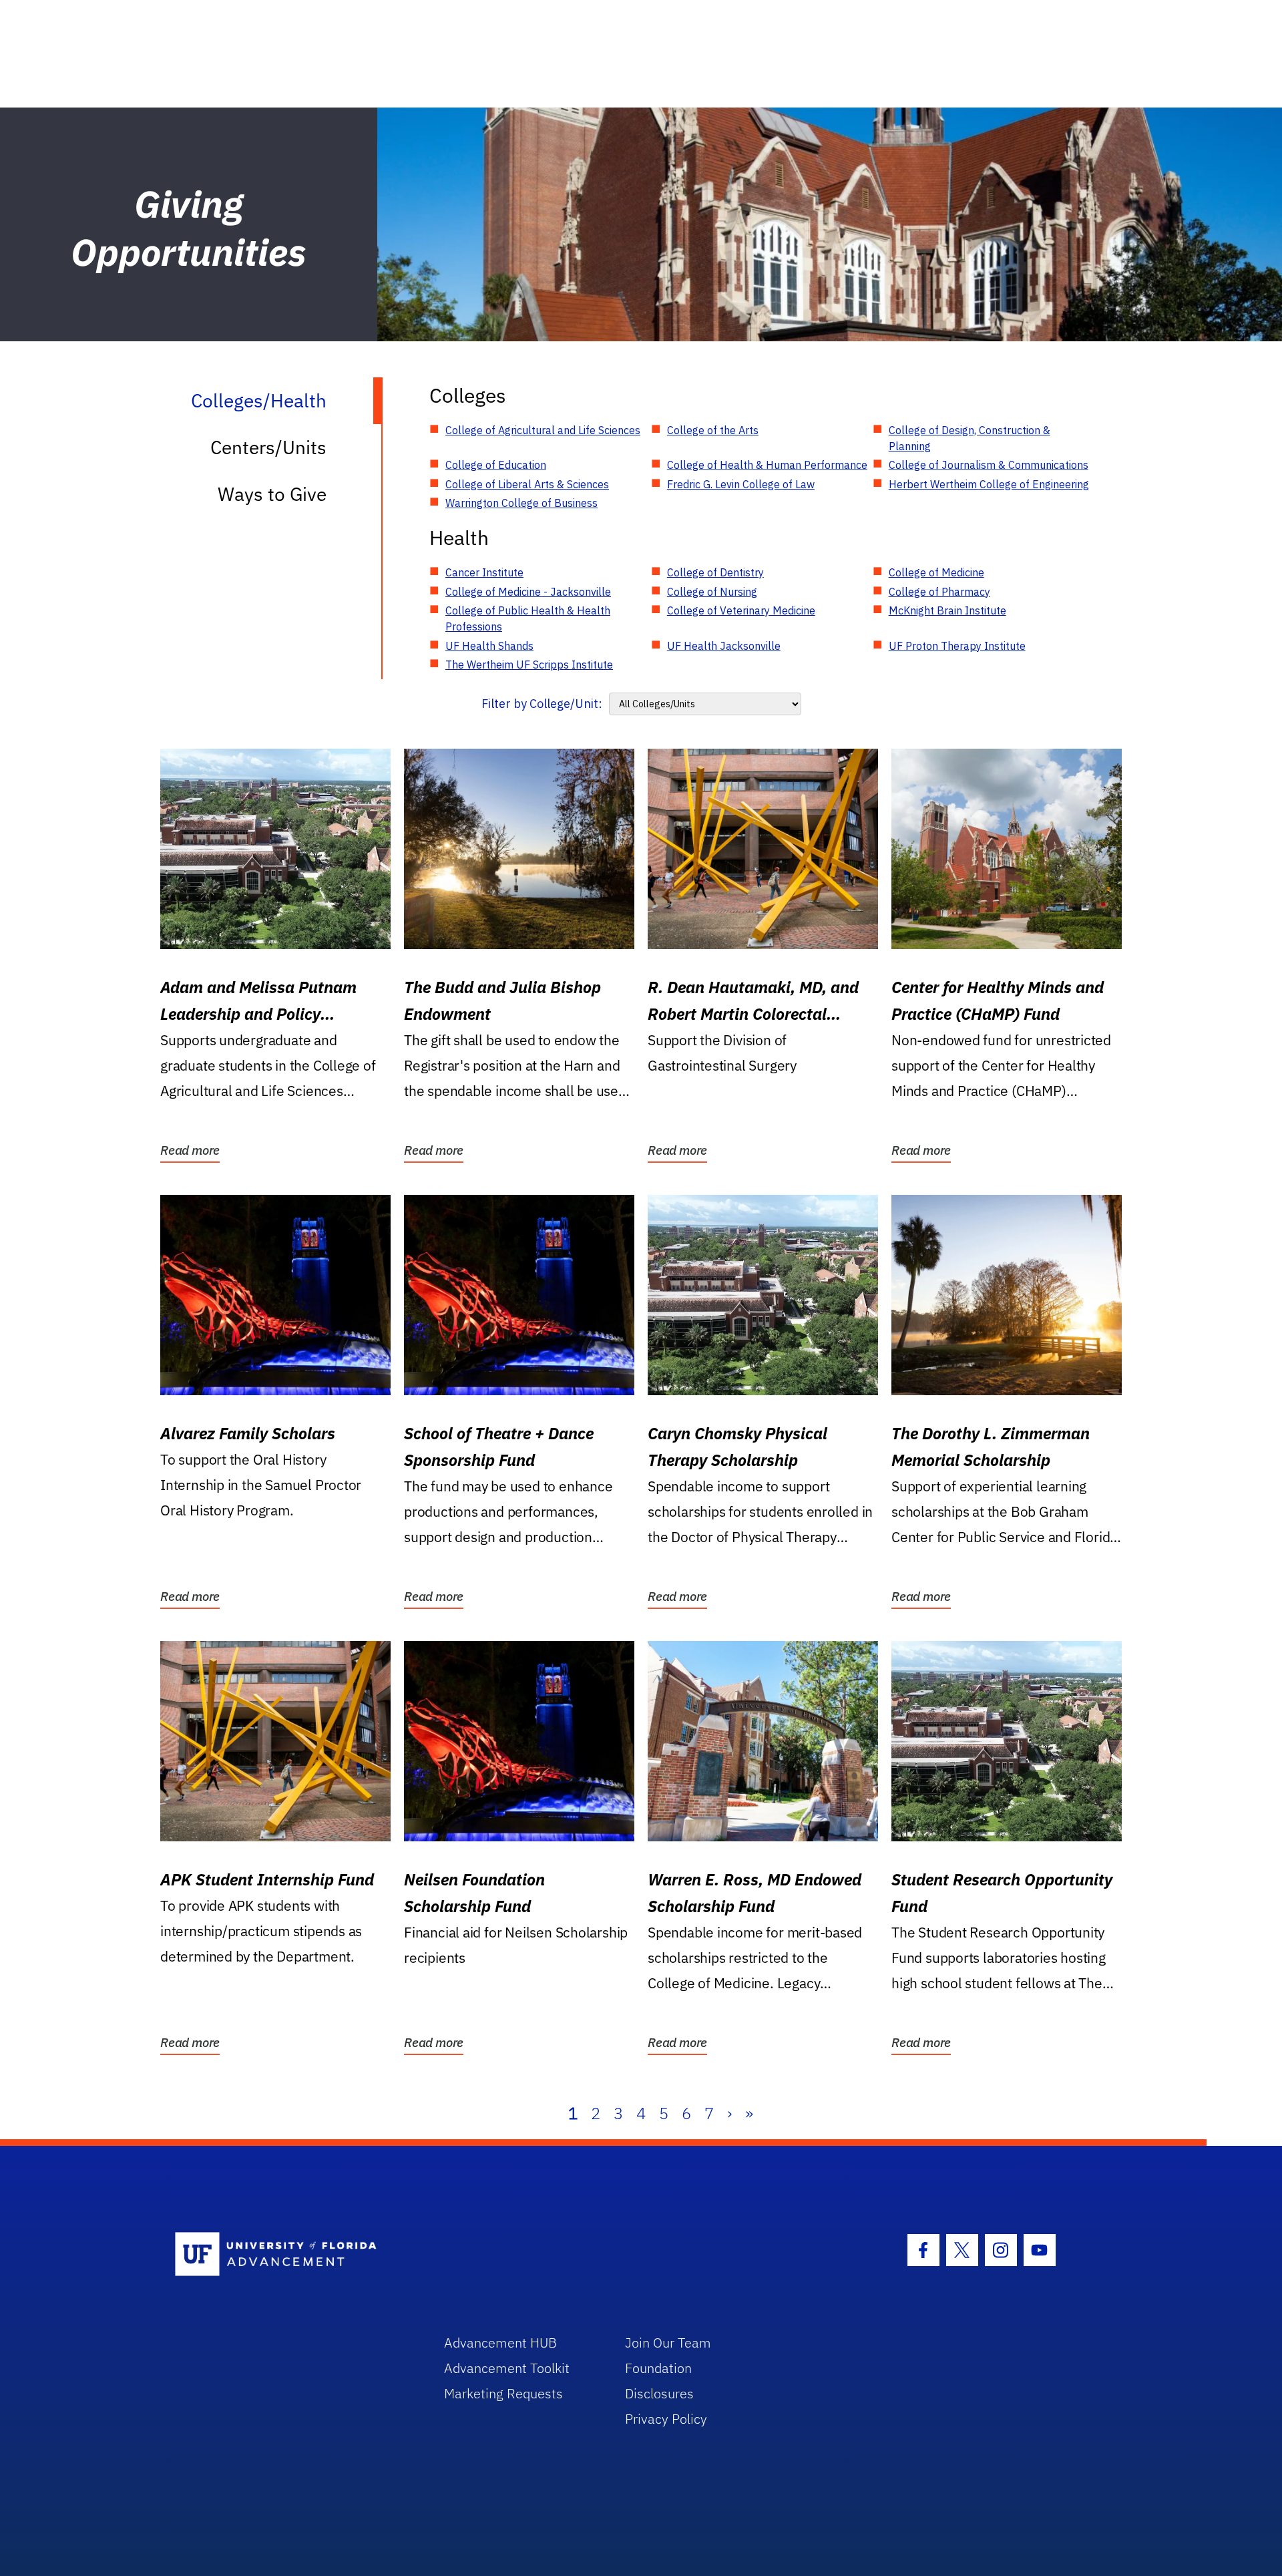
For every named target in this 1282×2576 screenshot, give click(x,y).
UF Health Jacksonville (724, 646)
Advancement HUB (500, 2343)
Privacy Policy (666, 2419)
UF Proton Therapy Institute (957, 646)
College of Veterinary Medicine (741, 610)
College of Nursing (712, 592)
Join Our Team (668, 2343)
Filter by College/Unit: (542, 704)
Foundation (658, 2368)
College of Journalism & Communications (989, 465)
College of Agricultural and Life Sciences (543, 430)
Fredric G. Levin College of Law (741, 484)
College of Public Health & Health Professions (528, 618)
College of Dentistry (715, 572)
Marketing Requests (503, 2393)
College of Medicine (936, 572)
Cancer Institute (484, 572)
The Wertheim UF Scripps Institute (529, 665)
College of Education (496, 465)
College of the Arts (713, 430)
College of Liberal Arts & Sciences (527, 484)
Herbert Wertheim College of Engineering (989, 484)
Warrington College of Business (521, 503)
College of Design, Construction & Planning (970, 438)
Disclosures (659, 2393)
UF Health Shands (489, 646)
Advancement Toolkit (507, 2368)
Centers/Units (268, 447)
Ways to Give (272, 494)
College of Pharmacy (939, 592)
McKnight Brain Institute (947, 610)
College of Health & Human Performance (767, 465)
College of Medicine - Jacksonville (528, 592)
